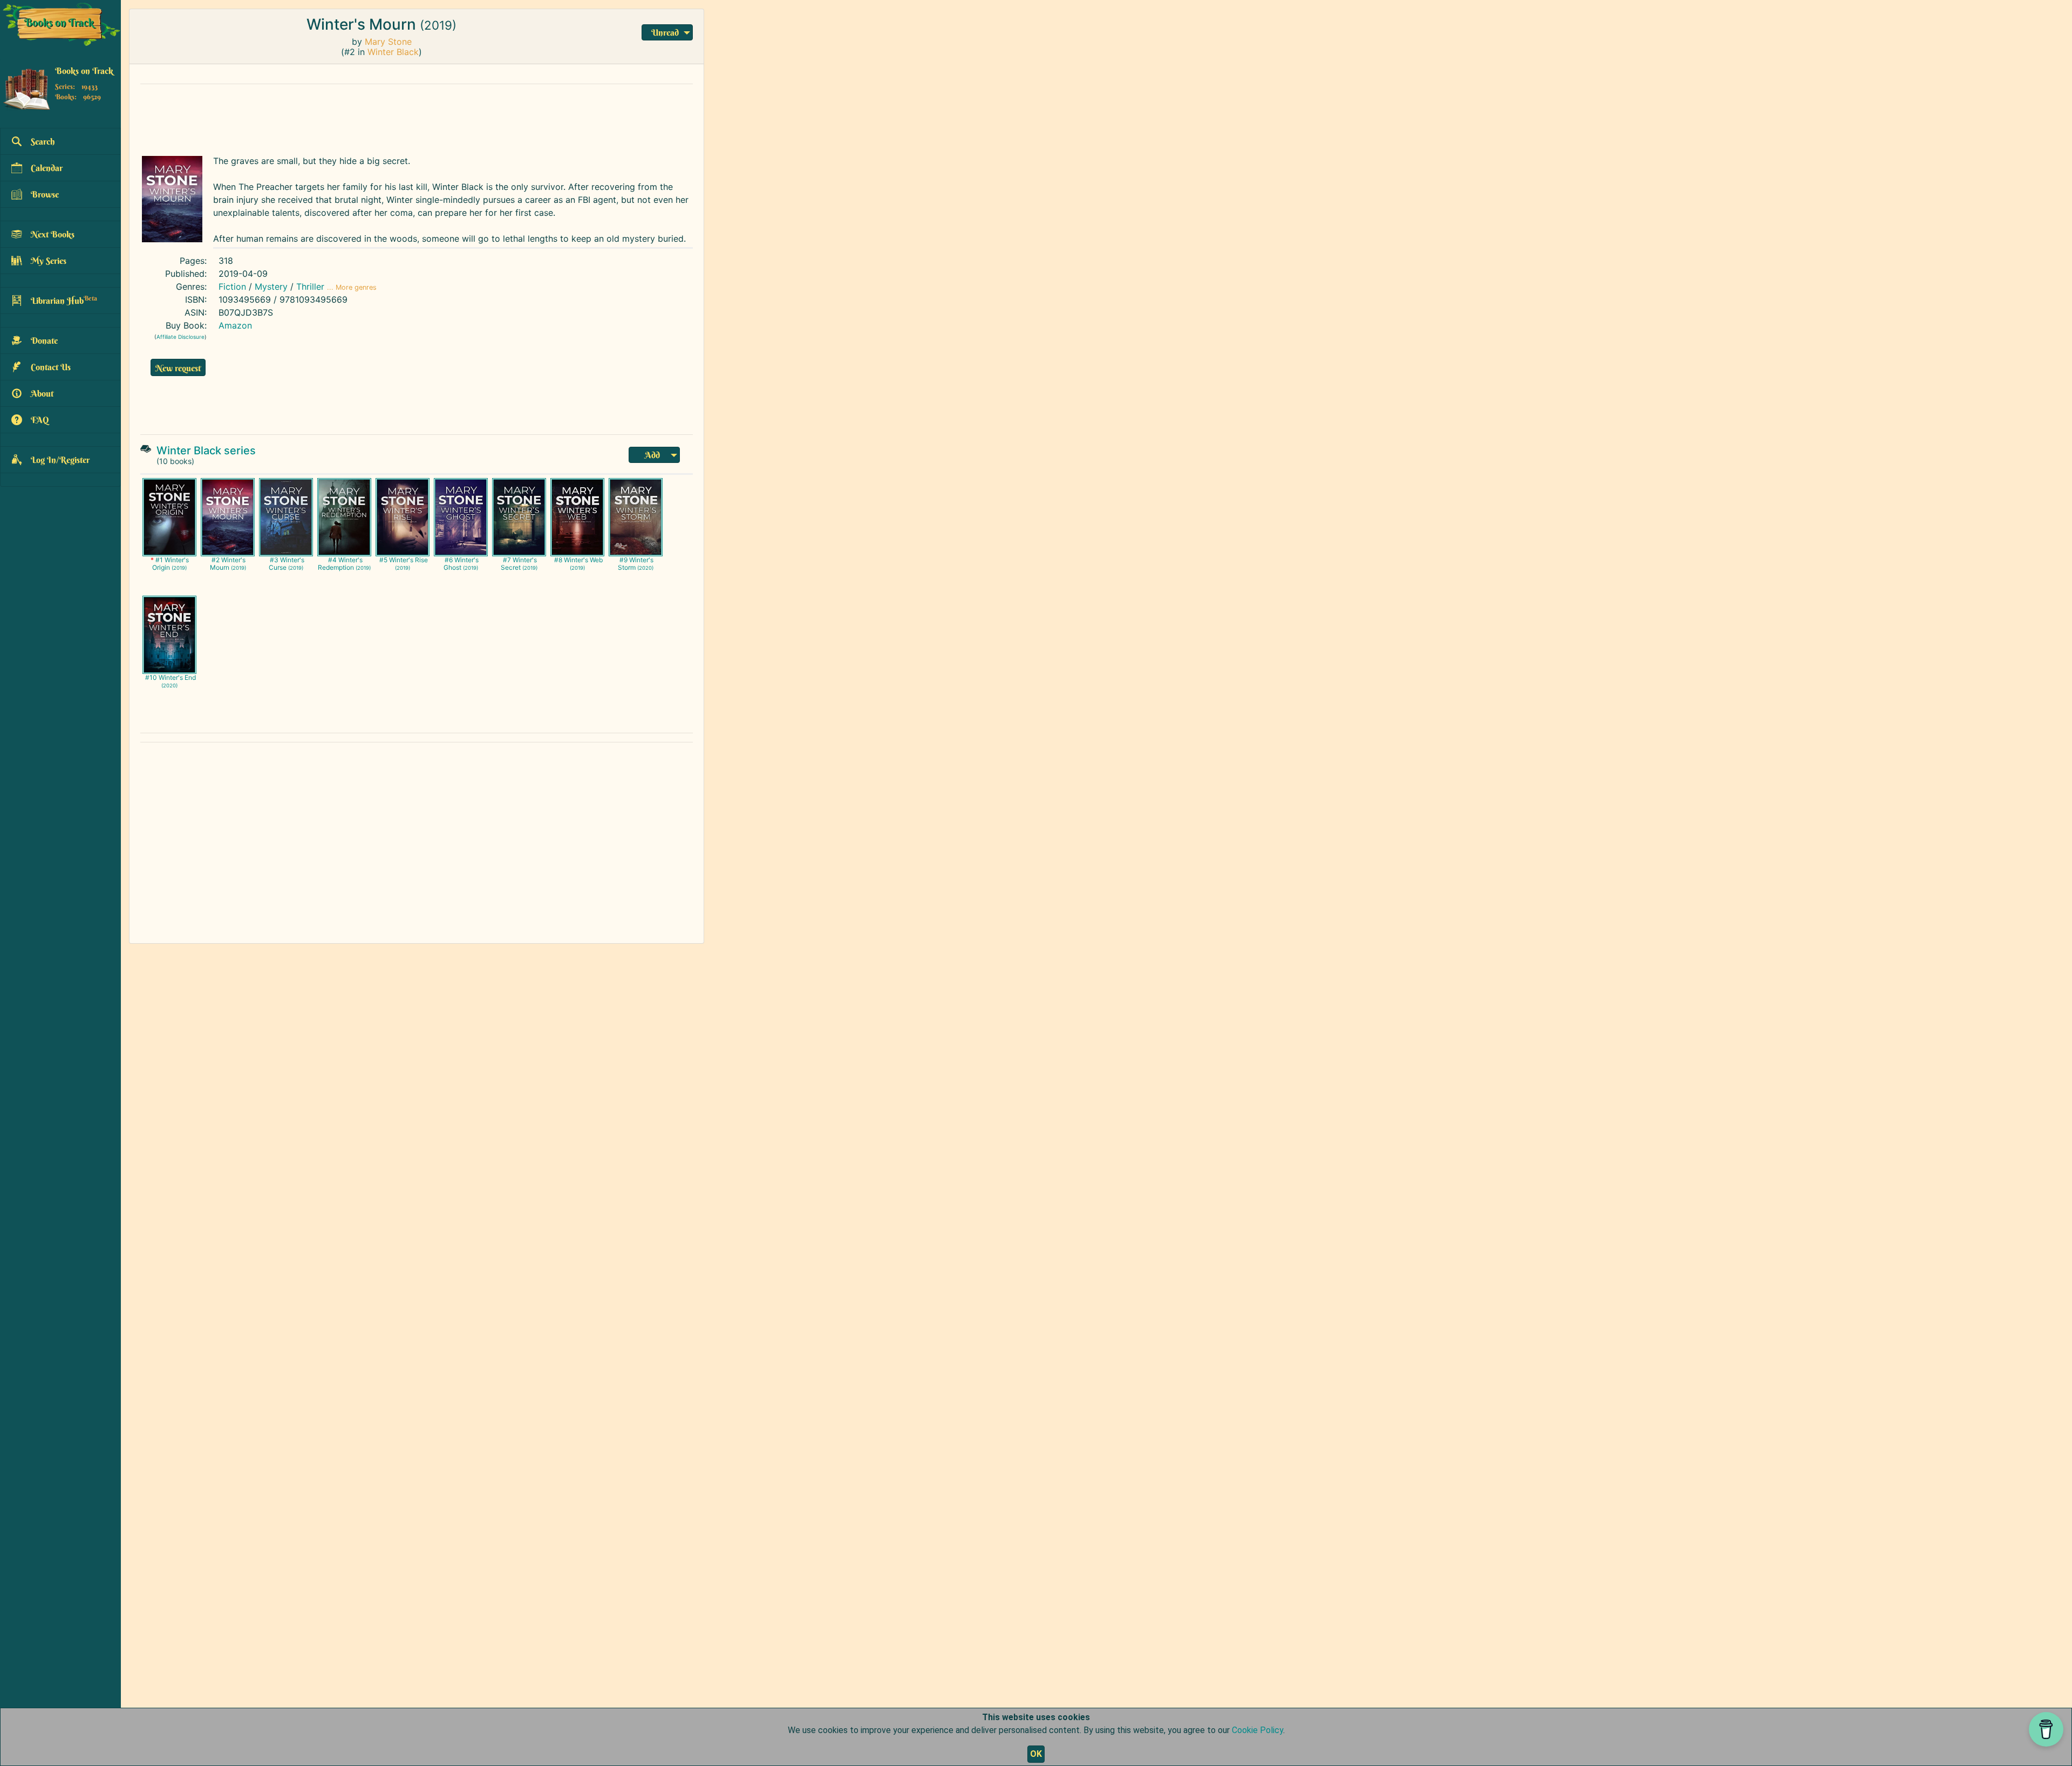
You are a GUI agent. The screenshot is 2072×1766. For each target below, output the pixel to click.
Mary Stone (388, 42)
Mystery (271, 287)
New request (178, 368)
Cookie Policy (1257, 1730)
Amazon (235, 325)
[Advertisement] (397, 117)
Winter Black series (206, 451)
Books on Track (84, 71)
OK (1036, 1754)
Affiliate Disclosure (180, 337)
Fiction (232, 287)
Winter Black (393, 52)
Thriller (310, 287)
